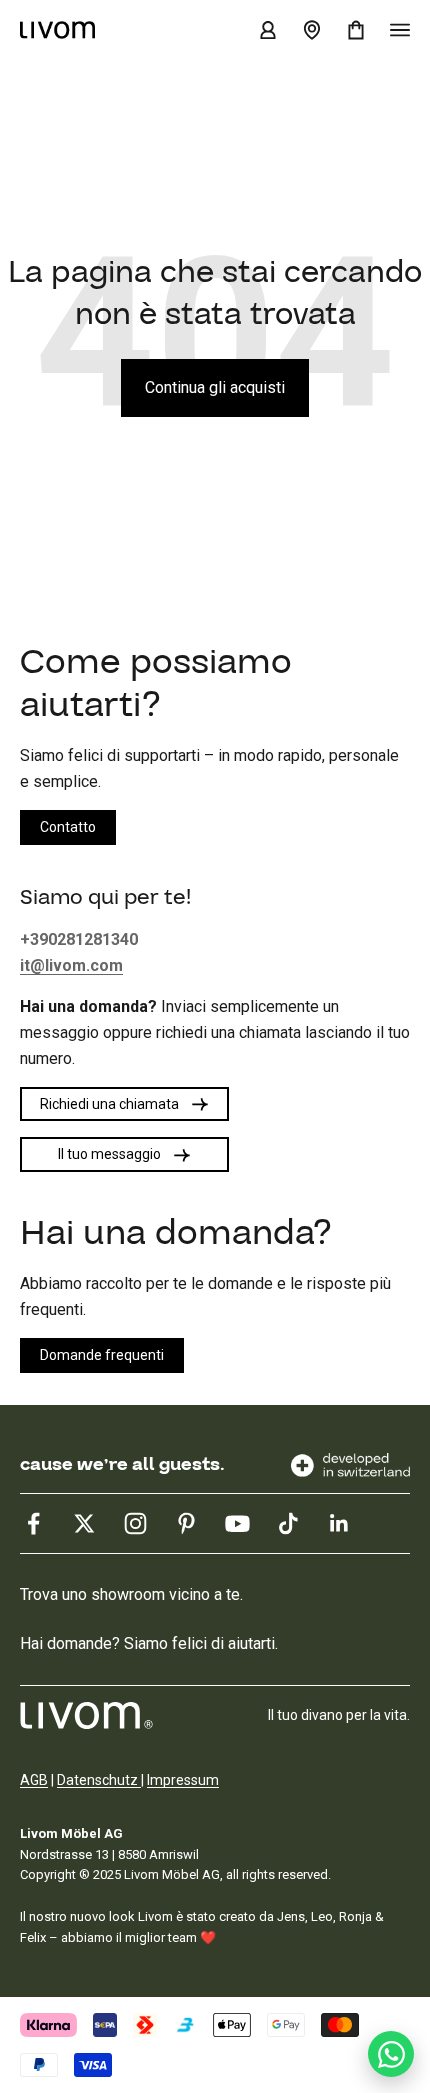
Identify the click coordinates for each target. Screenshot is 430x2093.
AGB (34, 1780)
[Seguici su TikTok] (288, 1523)
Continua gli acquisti (215, 387)
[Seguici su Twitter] (84, 1523)
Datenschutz (99, 1780)
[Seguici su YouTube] (237, 1523)
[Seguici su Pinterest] (186, 1523)
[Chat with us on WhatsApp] (391, 2054)
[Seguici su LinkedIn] (339, 1523)
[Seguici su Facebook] (33, 1523)
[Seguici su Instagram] (135, 1523)
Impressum (183, 1780)
